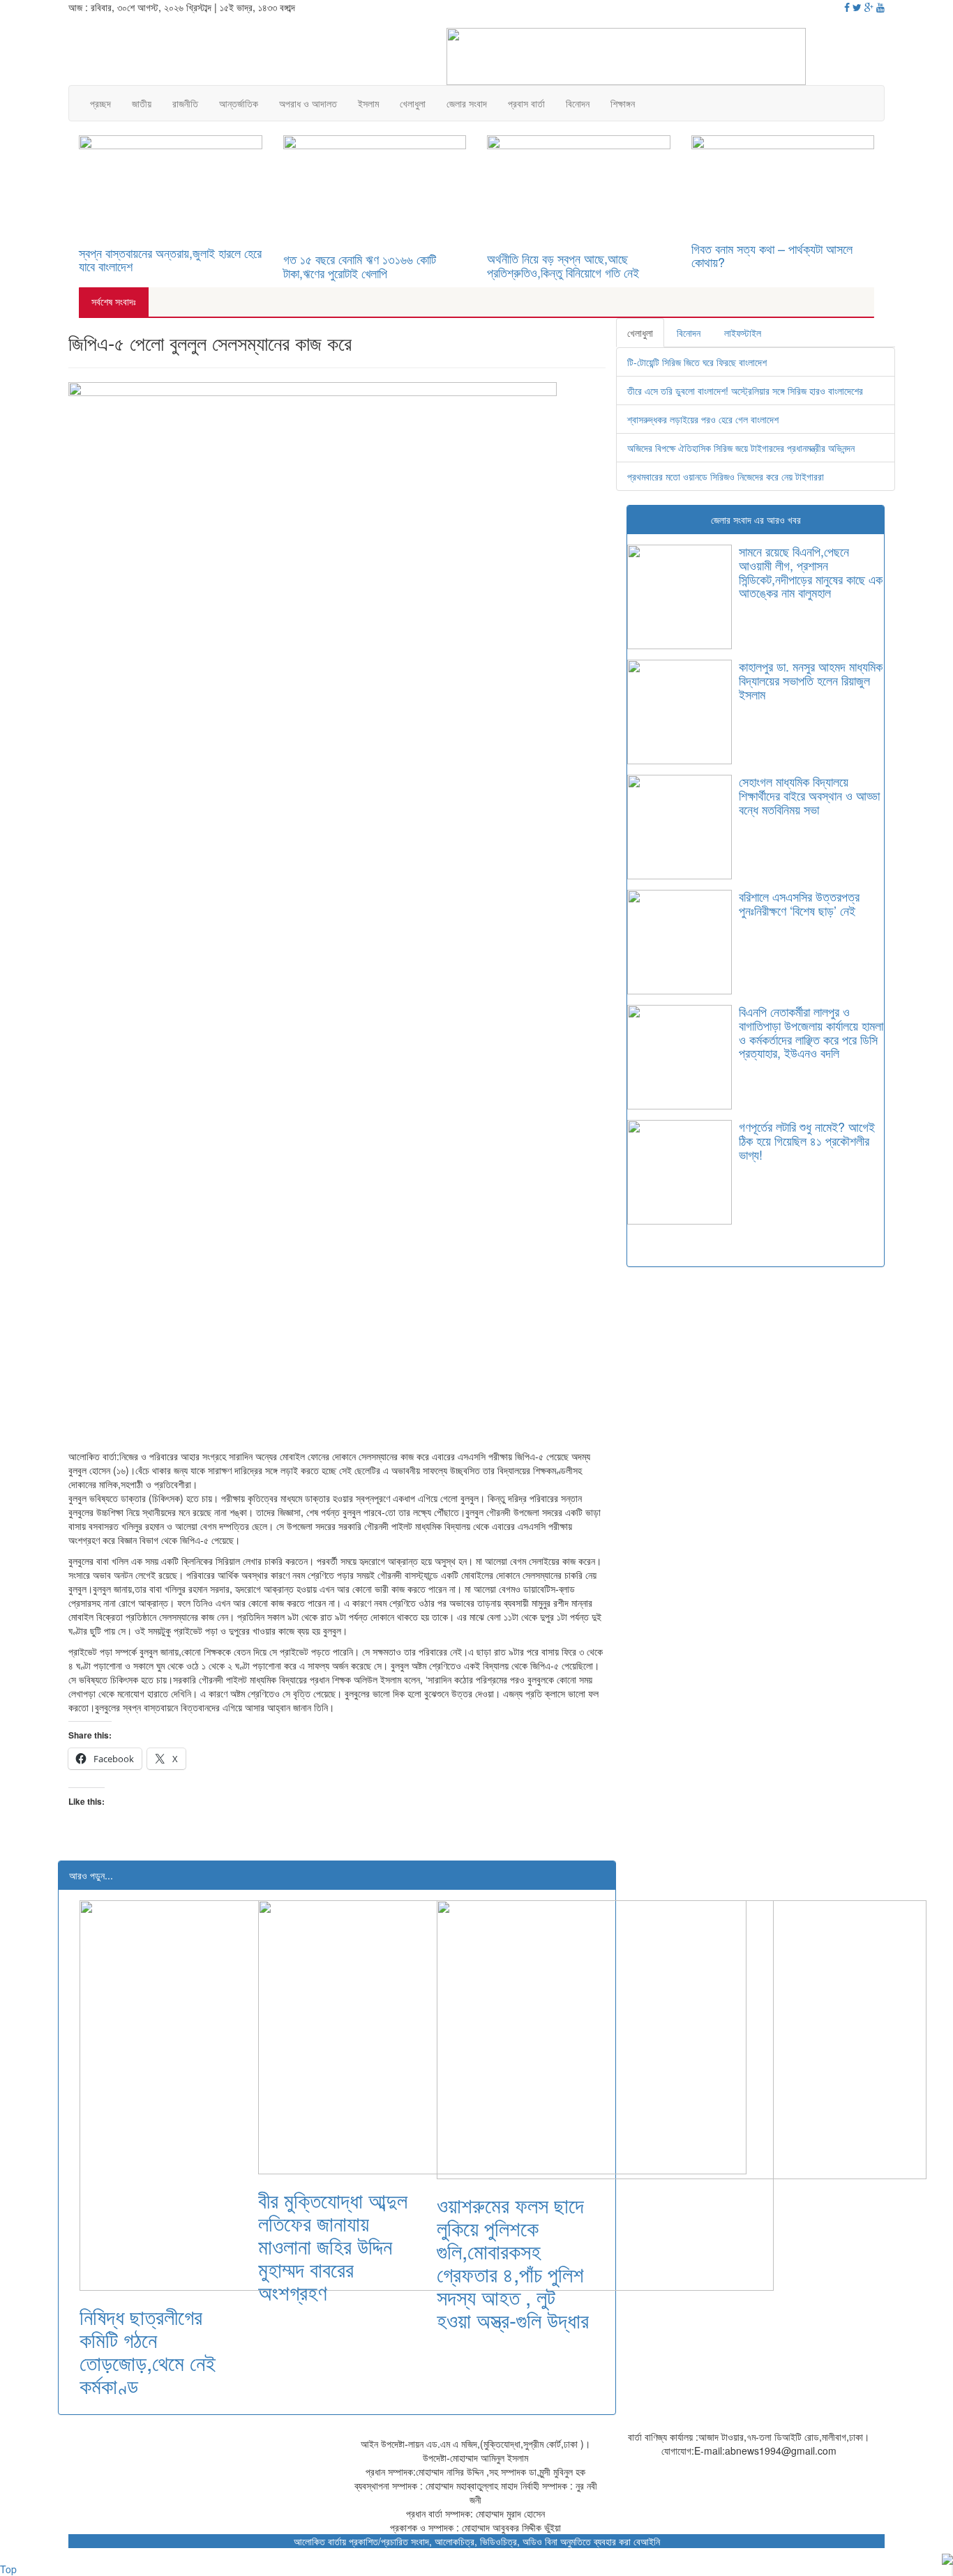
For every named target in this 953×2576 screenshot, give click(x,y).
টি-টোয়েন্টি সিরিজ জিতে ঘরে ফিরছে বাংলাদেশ (697, 362)
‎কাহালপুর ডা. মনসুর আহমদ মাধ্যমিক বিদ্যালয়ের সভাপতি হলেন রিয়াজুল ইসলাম (811, 680)
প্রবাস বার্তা (526, 103)
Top (8, 2569)
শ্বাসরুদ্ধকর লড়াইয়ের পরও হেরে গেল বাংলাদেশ (703, 419)
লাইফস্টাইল (743, 333)
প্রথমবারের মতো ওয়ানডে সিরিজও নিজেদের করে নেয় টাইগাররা (726, 476)
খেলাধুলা (413, 103)
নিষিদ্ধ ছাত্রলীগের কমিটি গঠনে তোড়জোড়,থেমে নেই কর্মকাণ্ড (148, 2351)
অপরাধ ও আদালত (308, 103)
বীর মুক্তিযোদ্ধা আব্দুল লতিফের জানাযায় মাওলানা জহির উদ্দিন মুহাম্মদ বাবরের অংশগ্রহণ (333, 2246)
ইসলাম (368, 103)
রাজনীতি (185, 103)
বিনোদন (578, 103)
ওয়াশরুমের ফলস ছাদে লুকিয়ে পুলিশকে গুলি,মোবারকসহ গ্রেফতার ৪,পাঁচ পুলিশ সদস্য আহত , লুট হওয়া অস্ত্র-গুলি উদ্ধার (513, 2262)
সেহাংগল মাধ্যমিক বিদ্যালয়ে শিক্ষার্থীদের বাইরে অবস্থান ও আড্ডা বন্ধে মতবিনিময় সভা (809, 795)
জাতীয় (142, 103)
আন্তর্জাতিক (239, 103)
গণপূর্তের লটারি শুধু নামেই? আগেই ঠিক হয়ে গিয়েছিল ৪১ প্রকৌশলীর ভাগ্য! (807, 1140)
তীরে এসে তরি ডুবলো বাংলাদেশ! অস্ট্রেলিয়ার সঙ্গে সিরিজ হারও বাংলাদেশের (745, 391)
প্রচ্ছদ (100, 103)
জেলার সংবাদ (467, 103)
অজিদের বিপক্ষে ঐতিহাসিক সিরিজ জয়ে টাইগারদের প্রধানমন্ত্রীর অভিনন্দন (741, 448)
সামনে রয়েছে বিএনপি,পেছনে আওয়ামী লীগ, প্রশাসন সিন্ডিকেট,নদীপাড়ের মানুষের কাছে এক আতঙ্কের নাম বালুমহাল (811, 571)
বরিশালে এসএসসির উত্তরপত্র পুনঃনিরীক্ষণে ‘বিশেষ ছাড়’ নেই (799, 903)
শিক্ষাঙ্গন (623, 103)
